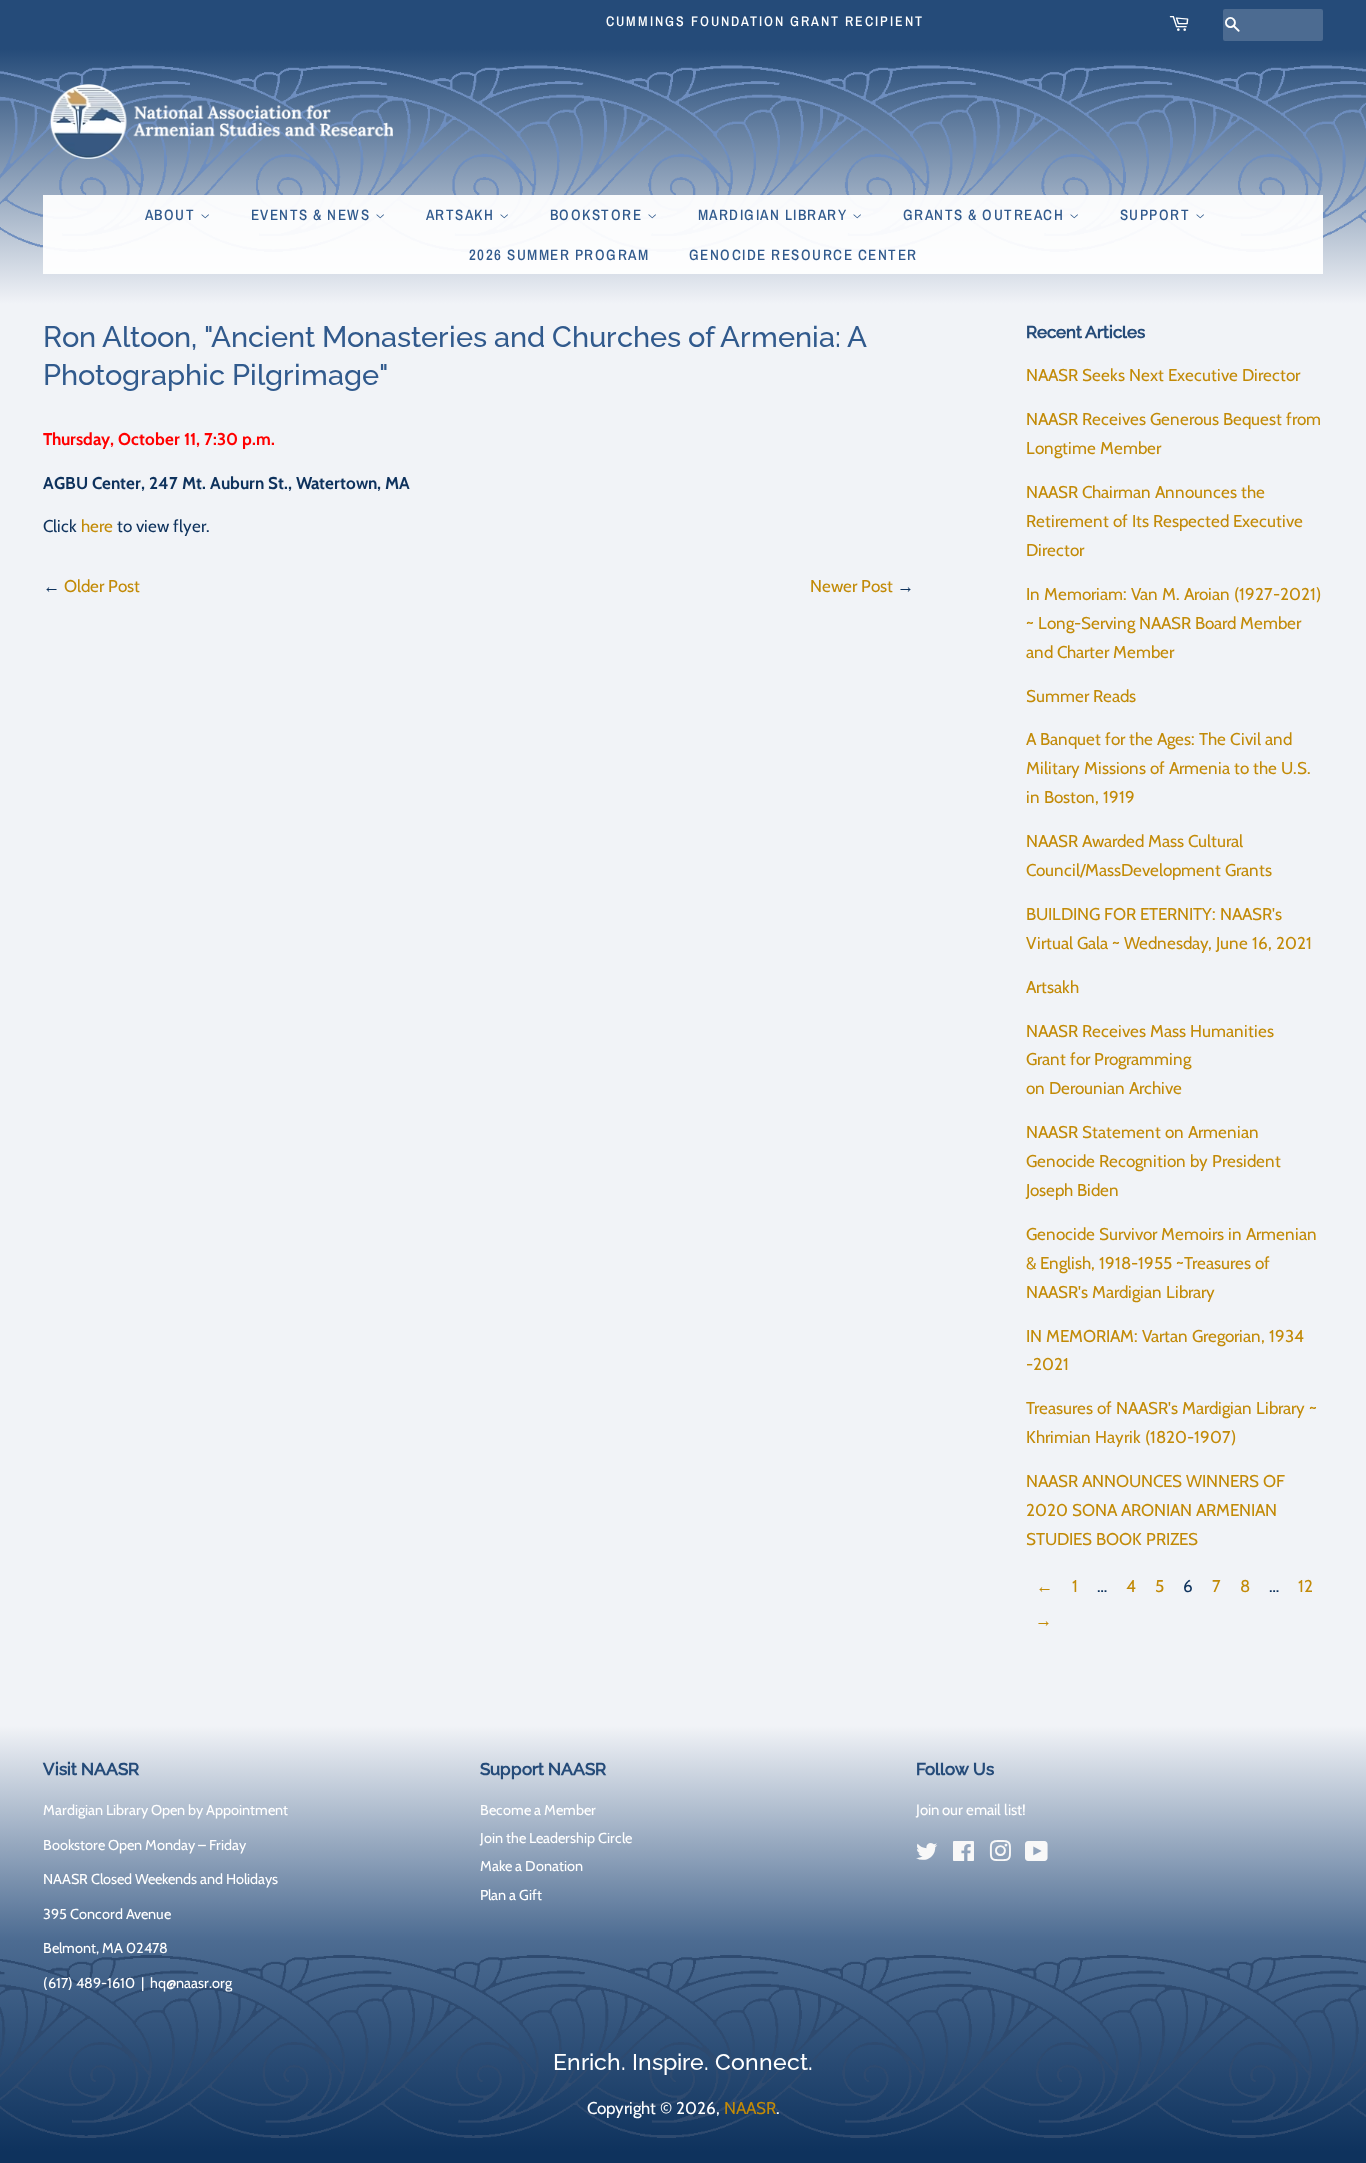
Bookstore (598, 214)
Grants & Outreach (986, 214)
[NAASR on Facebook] (963, 1855)
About (172, 214)
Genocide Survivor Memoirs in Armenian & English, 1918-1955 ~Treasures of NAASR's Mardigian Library (1171, 1263)
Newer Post (851, 586)
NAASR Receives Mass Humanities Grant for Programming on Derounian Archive (1150, 1060)
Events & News (313, 214)
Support (1157, 214)
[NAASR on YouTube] (1036, 1855)
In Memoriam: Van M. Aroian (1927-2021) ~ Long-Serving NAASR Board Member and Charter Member (1173, 623)
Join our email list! (971, 1810)
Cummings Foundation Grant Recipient (765, 21)
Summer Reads (1081, 696)
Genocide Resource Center (803, 254)
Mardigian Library (775, 214)
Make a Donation (531, 1866)
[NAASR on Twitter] (927, 1855)
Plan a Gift (511, 1895)
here (97, 526)
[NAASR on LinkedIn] (1073, 1856)
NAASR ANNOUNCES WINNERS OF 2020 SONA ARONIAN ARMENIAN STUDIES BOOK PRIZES (1155, 1510)
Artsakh (462, 214)
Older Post (102, 586)
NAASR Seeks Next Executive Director (1163, 375)
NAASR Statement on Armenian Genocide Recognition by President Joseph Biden (1153, 1161)
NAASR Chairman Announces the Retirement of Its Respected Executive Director (1164, 521)
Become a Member (538, 1810)
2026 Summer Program (559, 254)
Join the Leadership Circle (556, 1838)
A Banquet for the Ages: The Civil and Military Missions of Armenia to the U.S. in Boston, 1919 (1168, 768)
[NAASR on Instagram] (1000, 1855)
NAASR (750, 2108)
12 (1305, 1586)
